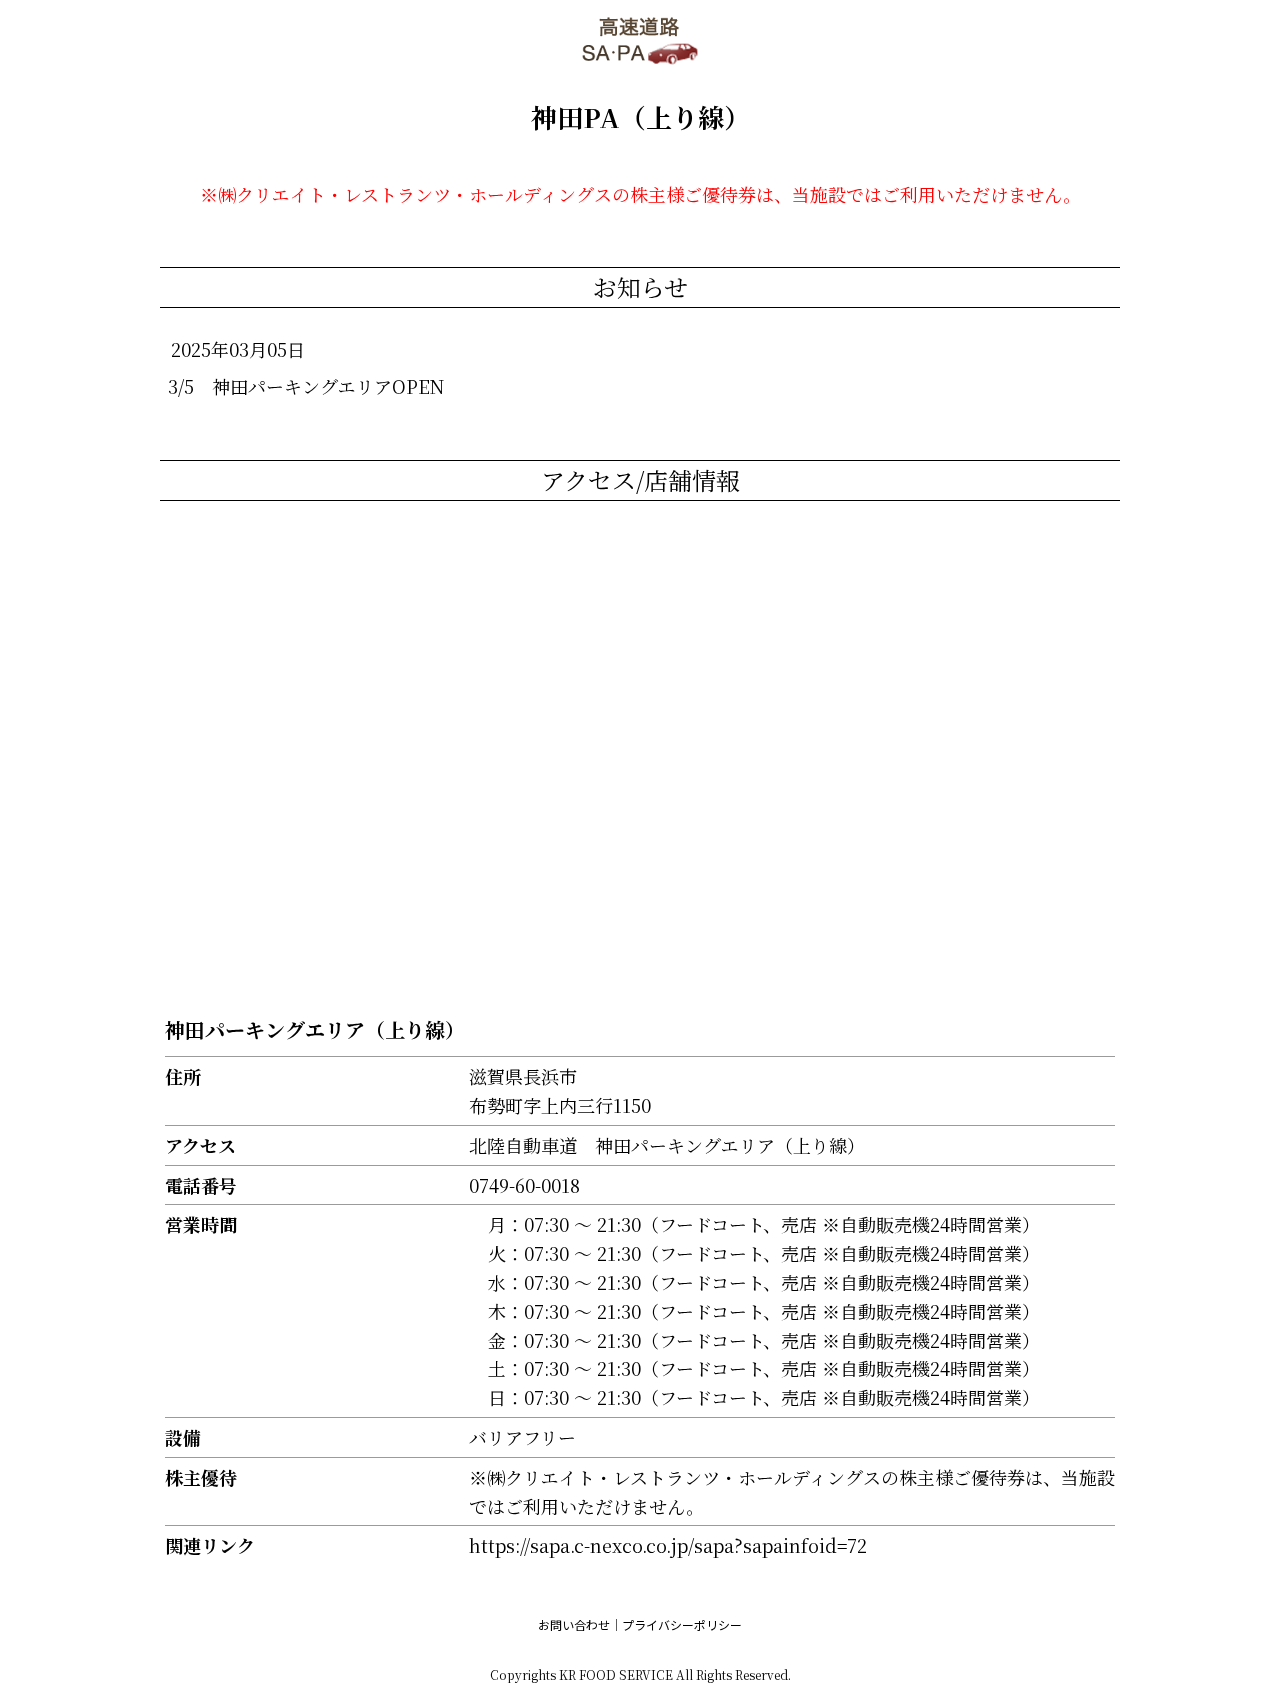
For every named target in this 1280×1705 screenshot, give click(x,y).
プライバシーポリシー (682, 1624)
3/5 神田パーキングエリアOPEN (306, 386)
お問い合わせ (574, 1624)
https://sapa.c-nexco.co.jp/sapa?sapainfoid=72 (668, 1545)
